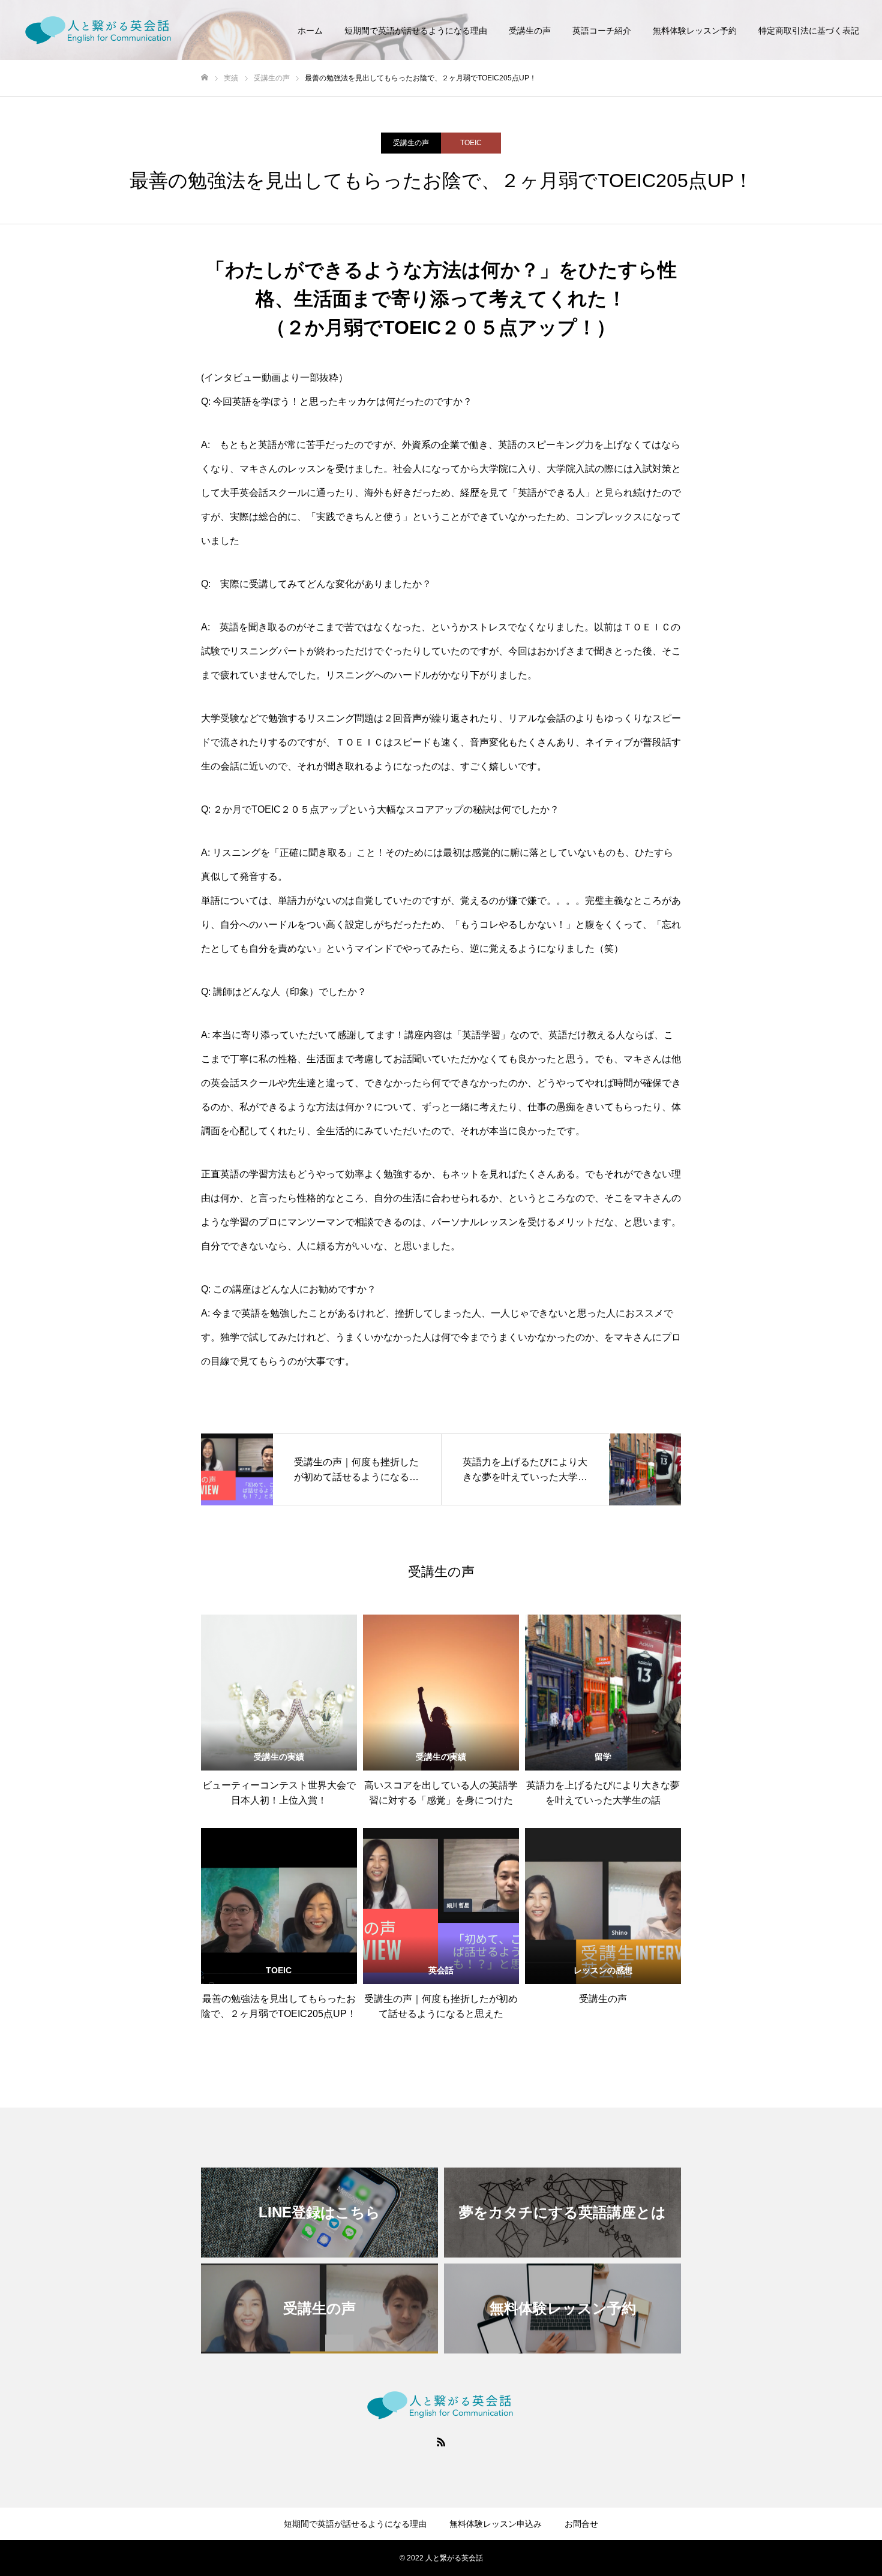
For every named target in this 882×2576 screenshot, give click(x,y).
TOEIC (471, 143)
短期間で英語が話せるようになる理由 (416, 31)
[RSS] (441, 2442)
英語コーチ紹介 (602, 31)
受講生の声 (530, 31)
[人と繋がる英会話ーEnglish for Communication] (99, 30)
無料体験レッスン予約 (695, 31)
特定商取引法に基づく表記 (809, 31)
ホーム (310, 31)
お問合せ (581, 2524)
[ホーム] (205, 78)
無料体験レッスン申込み (496, 2524)
